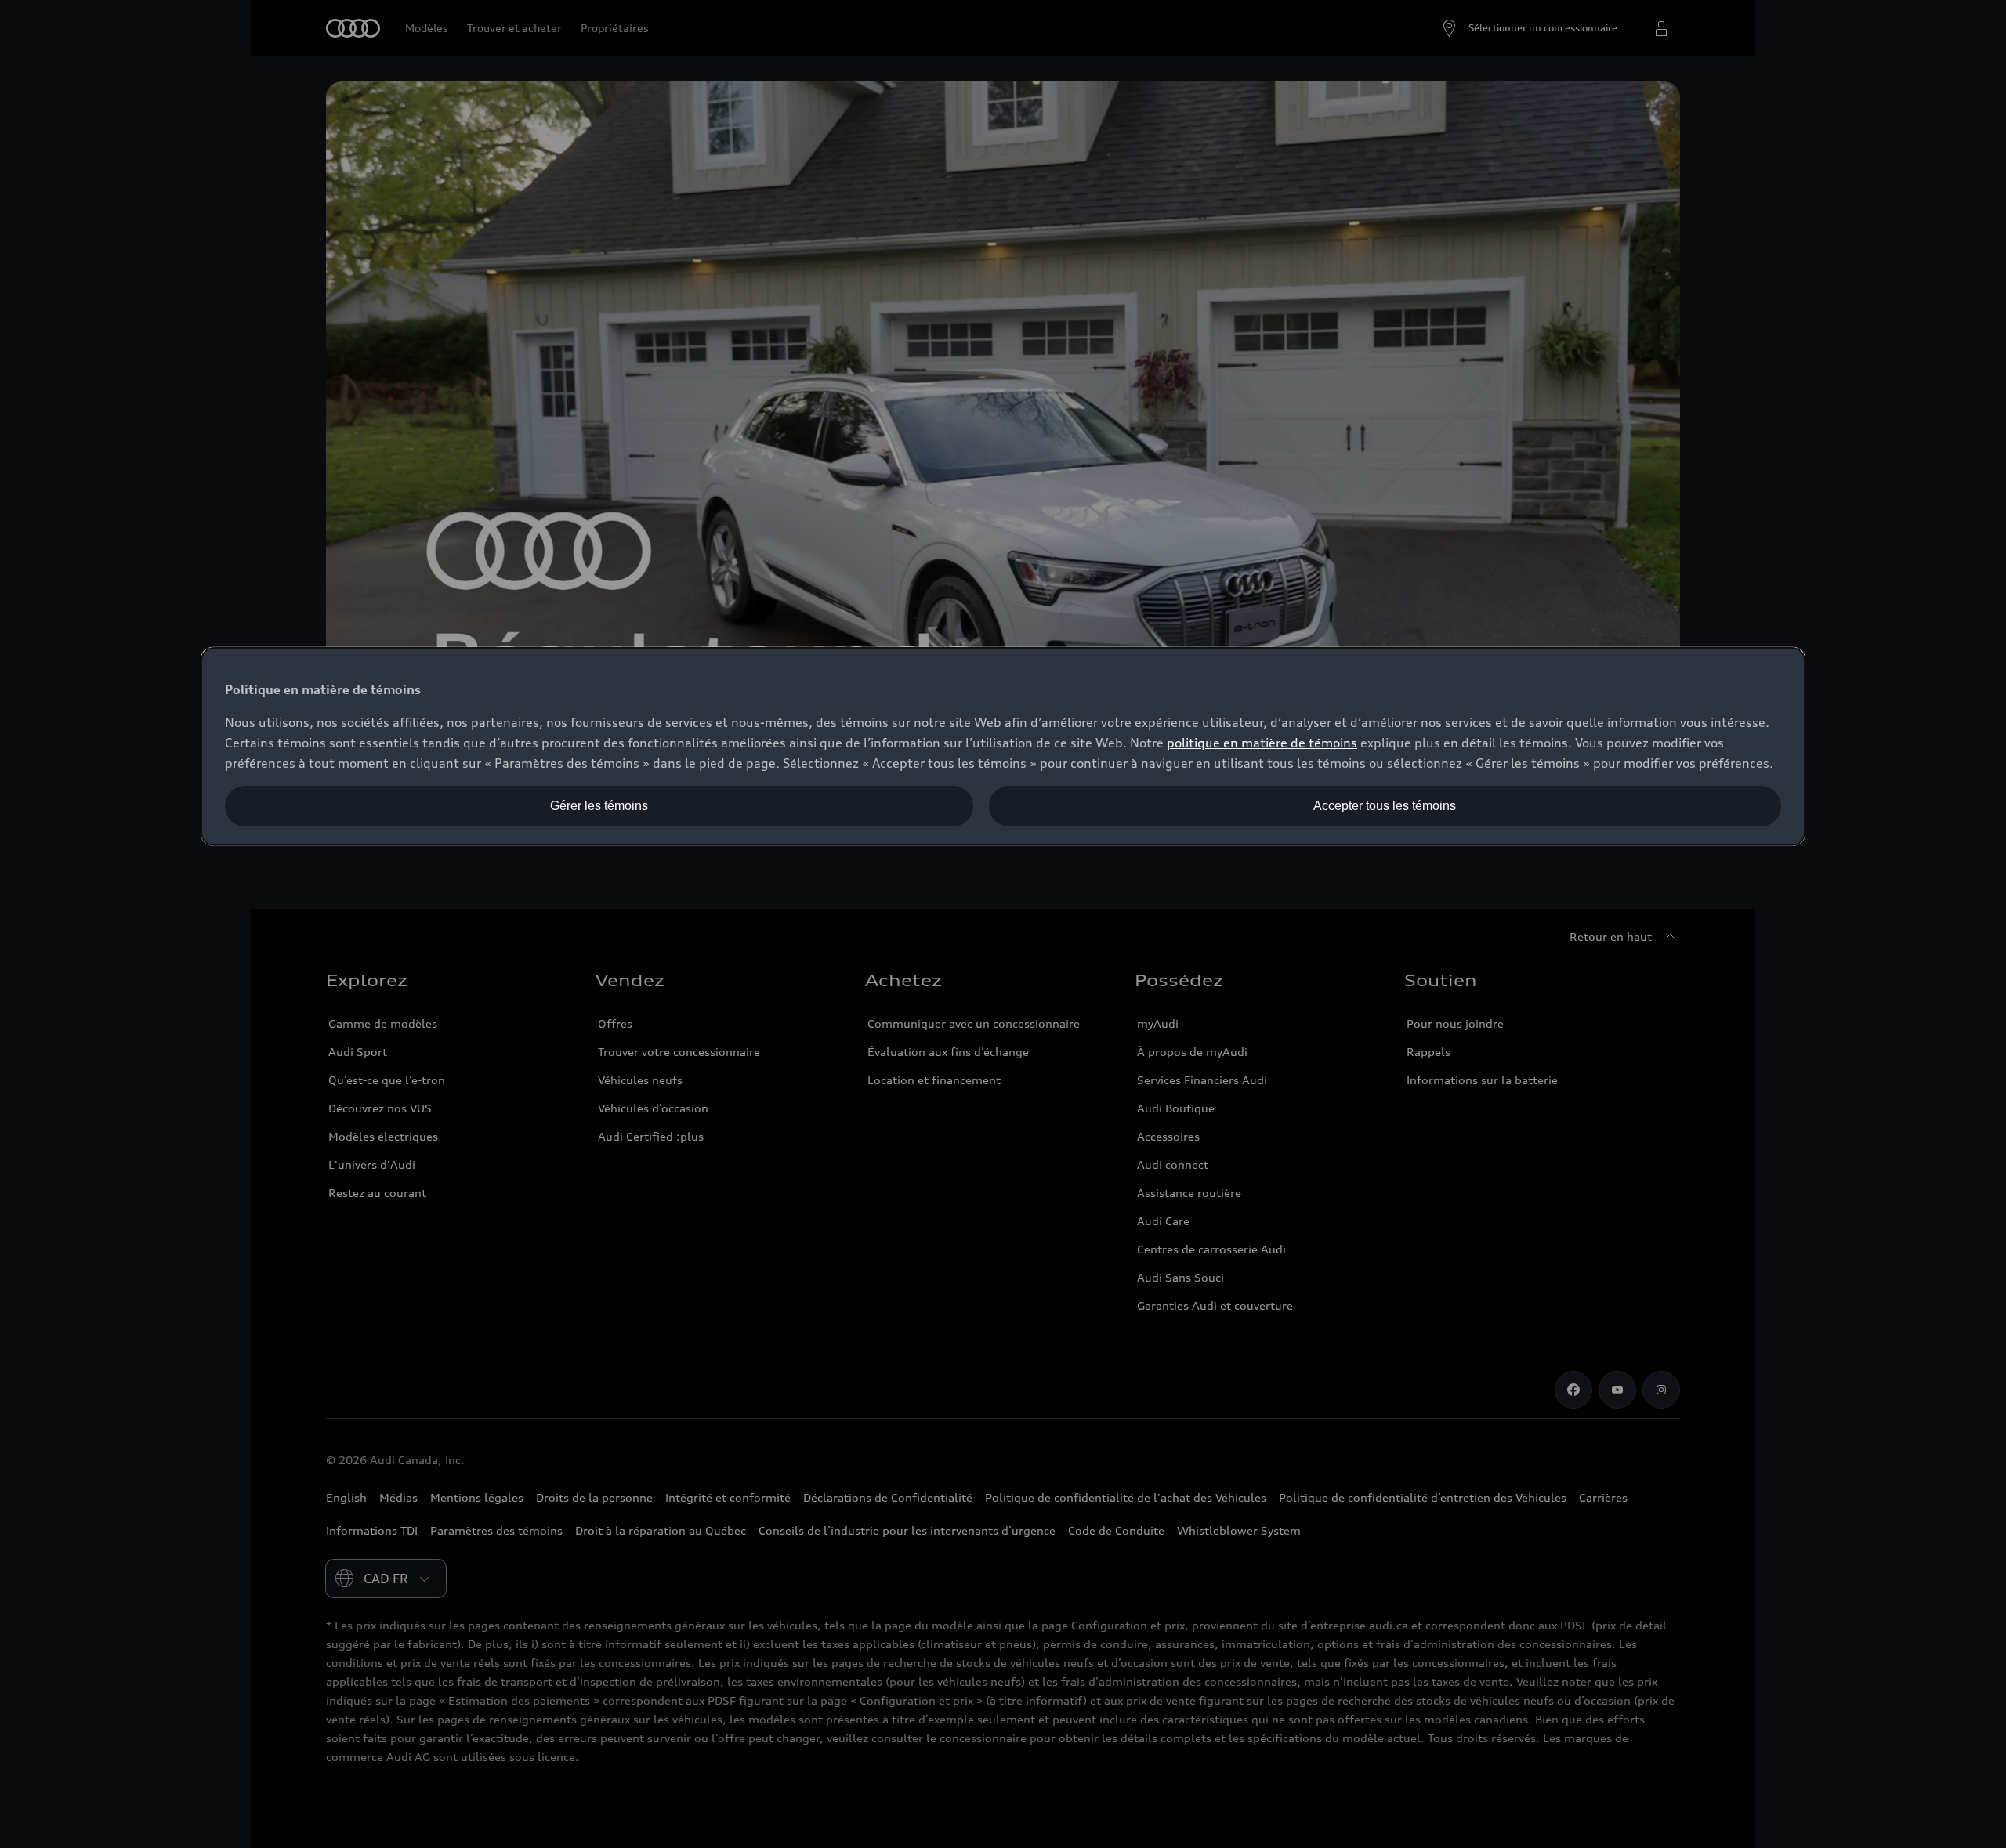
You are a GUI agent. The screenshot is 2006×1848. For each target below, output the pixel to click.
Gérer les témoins (599, 806)
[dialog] (1003, 747)
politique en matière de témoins (1262, 743)
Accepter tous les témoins (1385, 806)
